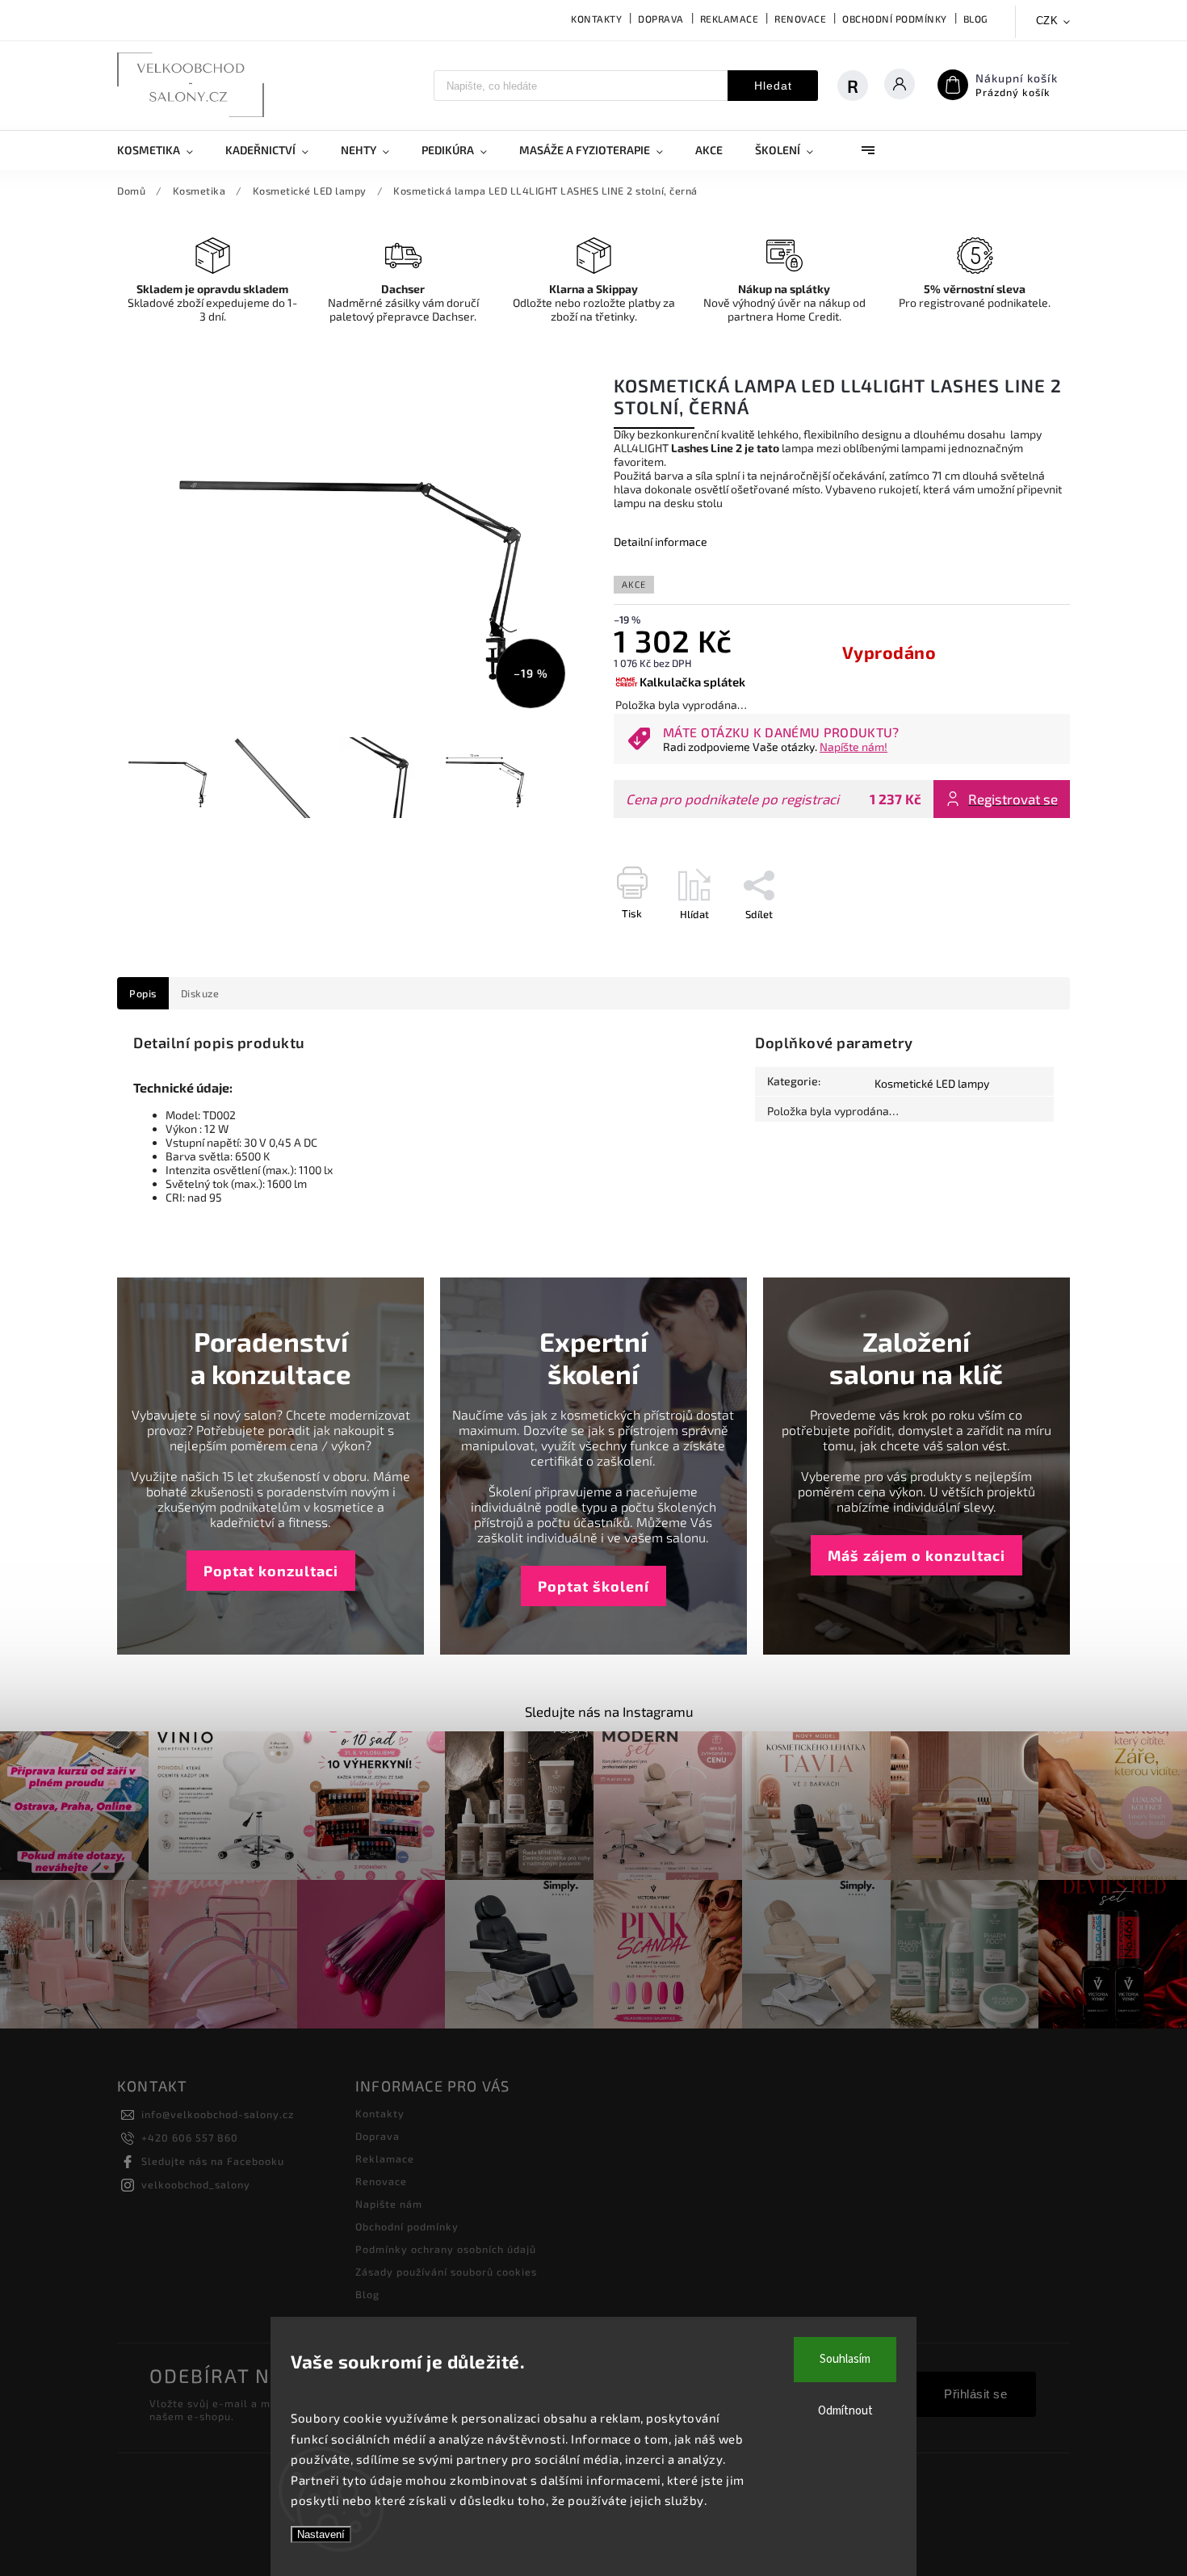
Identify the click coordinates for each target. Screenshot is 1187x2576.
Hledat (773, 86)
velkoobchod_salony (196, 2184)
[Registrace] (861, 86)
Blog (976, 19)
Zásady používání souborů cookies (446, 2272)
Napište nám (389, 2204)
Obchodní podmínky (895, 19)
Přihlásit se (975, 2394)
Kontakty (596, 19)
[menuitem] (163, 150)
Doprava (661, 19)
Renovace (800, 19)
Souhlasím (845, 2359)
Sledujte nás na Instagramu (609, 1711)
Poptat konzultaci (271, 1571)
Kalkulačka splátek (692, 682)
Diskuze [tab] (200, 993)
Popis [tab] (143, 993)
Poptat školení (593, 1586)
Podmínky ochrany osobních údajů (446, 2249)
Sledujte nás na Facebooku (213, 2161)
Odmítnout (845, 2411)
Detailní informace (661, 541)
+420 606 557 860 (190, 2138)
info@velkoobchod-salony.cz (218, 2114)
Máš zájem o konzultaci (916, 1555)
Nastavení (321, 2534)
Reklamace (730, 19)
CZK (1047, 21)
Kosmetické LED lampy (932, 1083)
